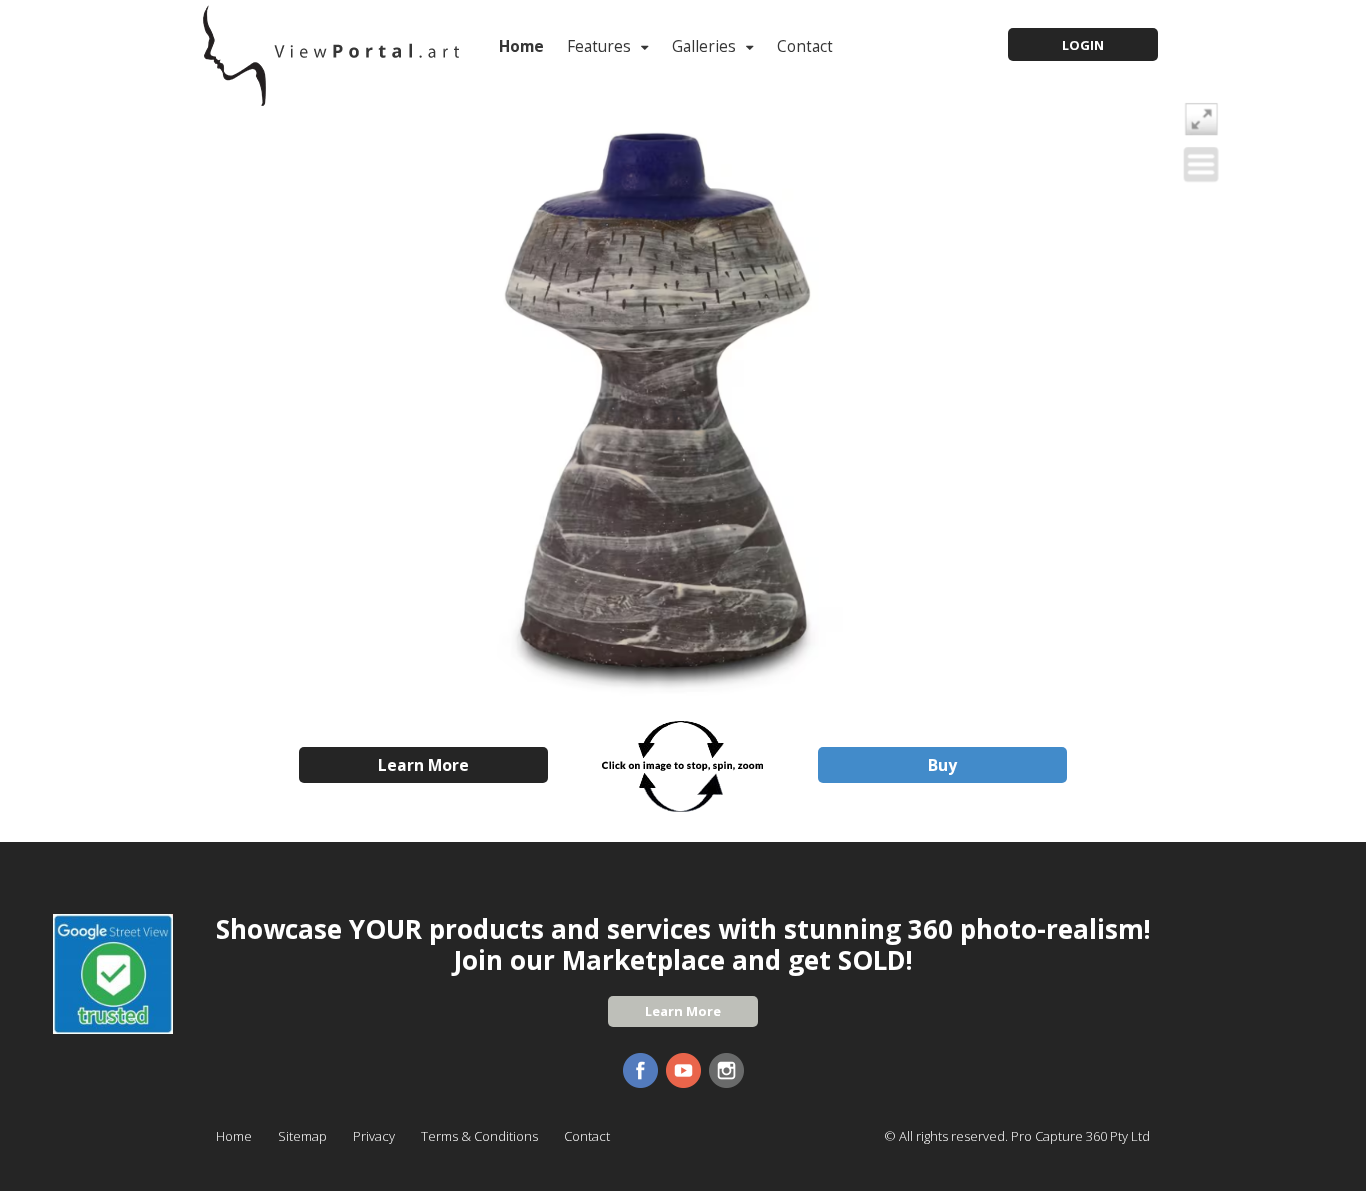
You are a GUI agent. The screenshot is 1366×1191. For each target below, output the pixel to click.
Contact (805, 46)
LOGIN (1083, 45)
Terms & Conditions (479, 1136)
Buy (942, 765)
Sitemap (302, 1136)
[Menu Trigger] (1201, 164)
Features (599, 46)
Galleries (704, 46)
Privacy (374, 1136)
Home (521, 46)
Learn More (423, 765)
